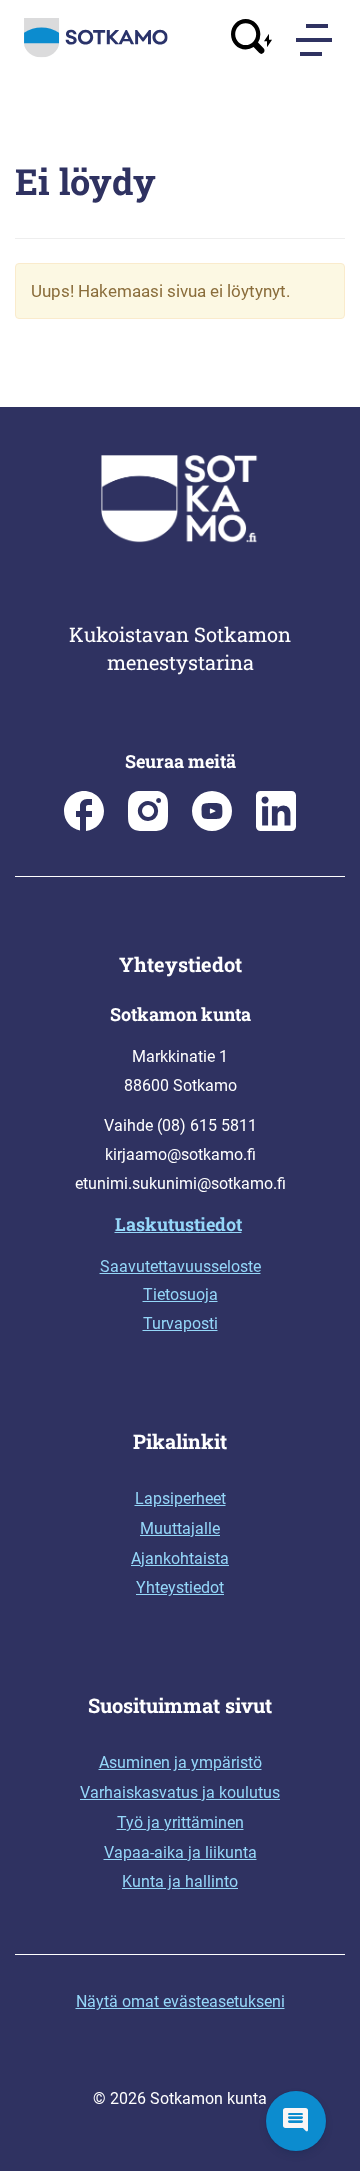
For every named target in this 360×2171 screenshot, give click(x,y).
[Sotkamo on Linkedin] (276, 825)
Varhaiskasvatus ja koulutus (180, 1792)
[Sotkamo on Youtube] (212, 825)
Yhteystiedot (180, 1587)
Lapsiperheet (180, 1498)
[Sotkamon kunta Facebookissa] (84, 825)
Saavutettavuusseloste (180, 1266)
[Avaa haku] (252, 39)
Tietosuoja (180, 1294)
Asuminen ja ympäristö (180, 1762)
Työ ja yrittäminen (180, 1822)
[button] (296, 2121)
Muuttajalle (180, 1528)
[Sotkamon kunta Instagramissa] (148, 825)
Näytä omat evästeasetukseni (180, 2001)
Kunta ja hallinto (180, 1881)
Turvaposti (180, 1323)
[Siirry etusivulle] (96, 53)
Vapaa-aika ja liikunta (180, 1852)
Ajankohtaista (180, 1558)
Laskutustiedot (178, 1224)
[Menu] (316, 40)
